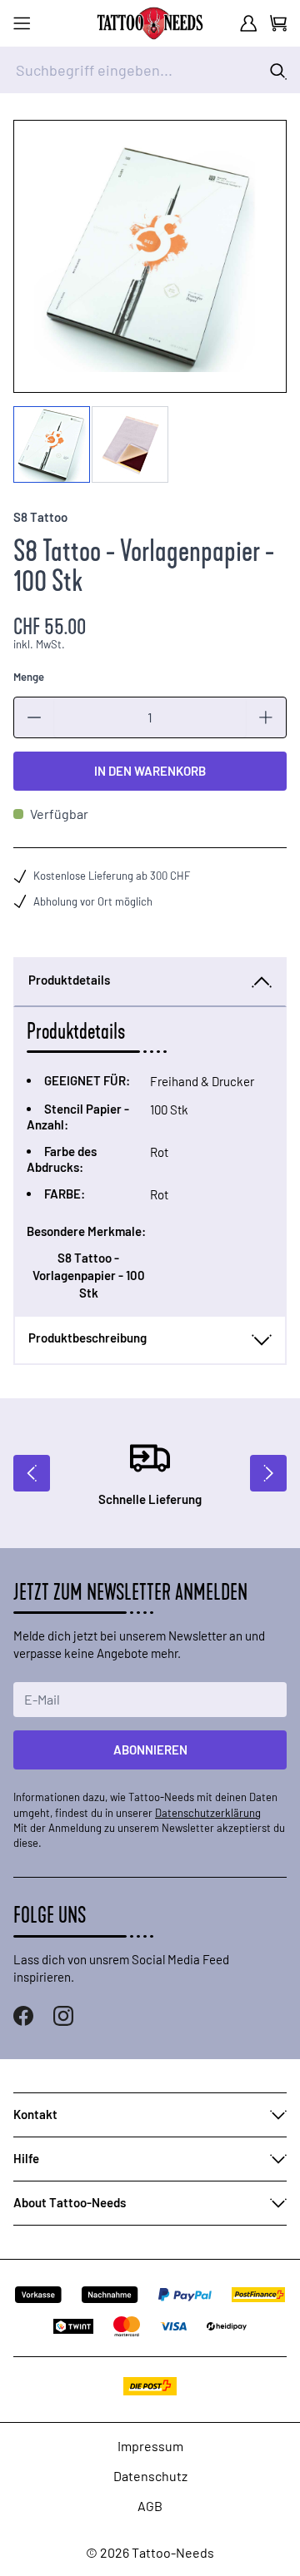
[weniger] (34, 717)
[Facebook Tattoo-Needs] (23, 2016)
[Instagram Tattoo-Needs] (63, 2016)
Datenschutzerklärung (208, 1813)
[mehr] (266, 717)
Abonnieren (150, 1750)
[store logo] (150, 23)
